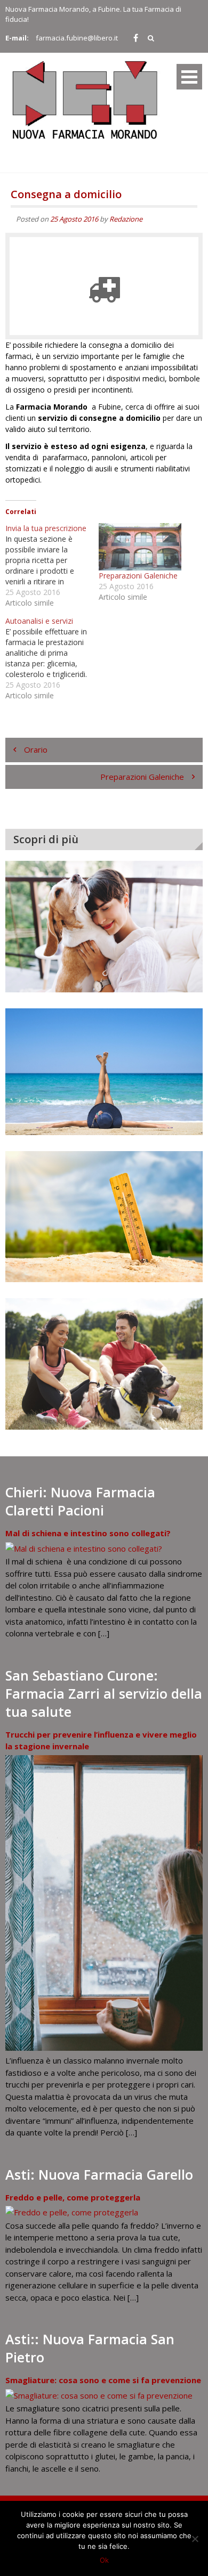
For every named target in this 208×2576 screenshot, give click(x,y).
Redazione (126, 219)
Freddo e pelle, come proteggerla (73, 2197)
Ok (104, 2560)
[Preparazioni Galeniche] (140, 547)
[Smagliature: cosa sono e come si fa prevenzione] (99, 2395)
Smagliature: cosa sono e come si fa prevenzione (103, 2380)
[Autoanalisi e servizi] (52, 658)
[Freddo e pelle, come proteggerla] (72, 2212)
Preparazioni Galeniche (138, 576)
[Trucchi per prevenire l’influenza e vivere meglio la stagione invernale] (104, 2048)
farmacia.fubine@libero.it (77, 38)
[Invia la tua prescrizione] (52, 566)
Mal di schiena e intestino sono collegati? (88, 1533)
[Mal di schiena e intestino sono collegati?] (84, 1548)
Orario (36, 749)
